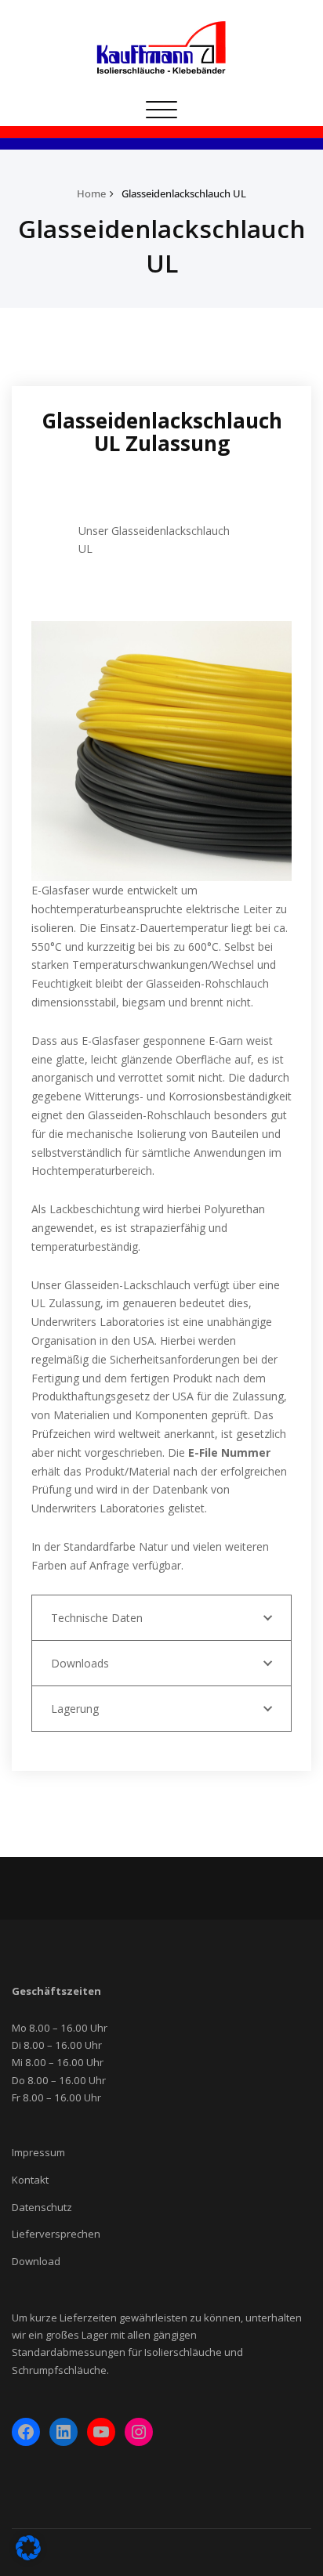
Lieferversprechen (56, 2234)
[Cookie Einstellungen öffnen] (28, 2556)
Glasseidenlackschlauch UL (184, 193)
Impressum (38, 2152)
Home (91, 193)
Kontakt (30, 2180)
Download (36, 2261)
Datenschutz (42, 2207)
